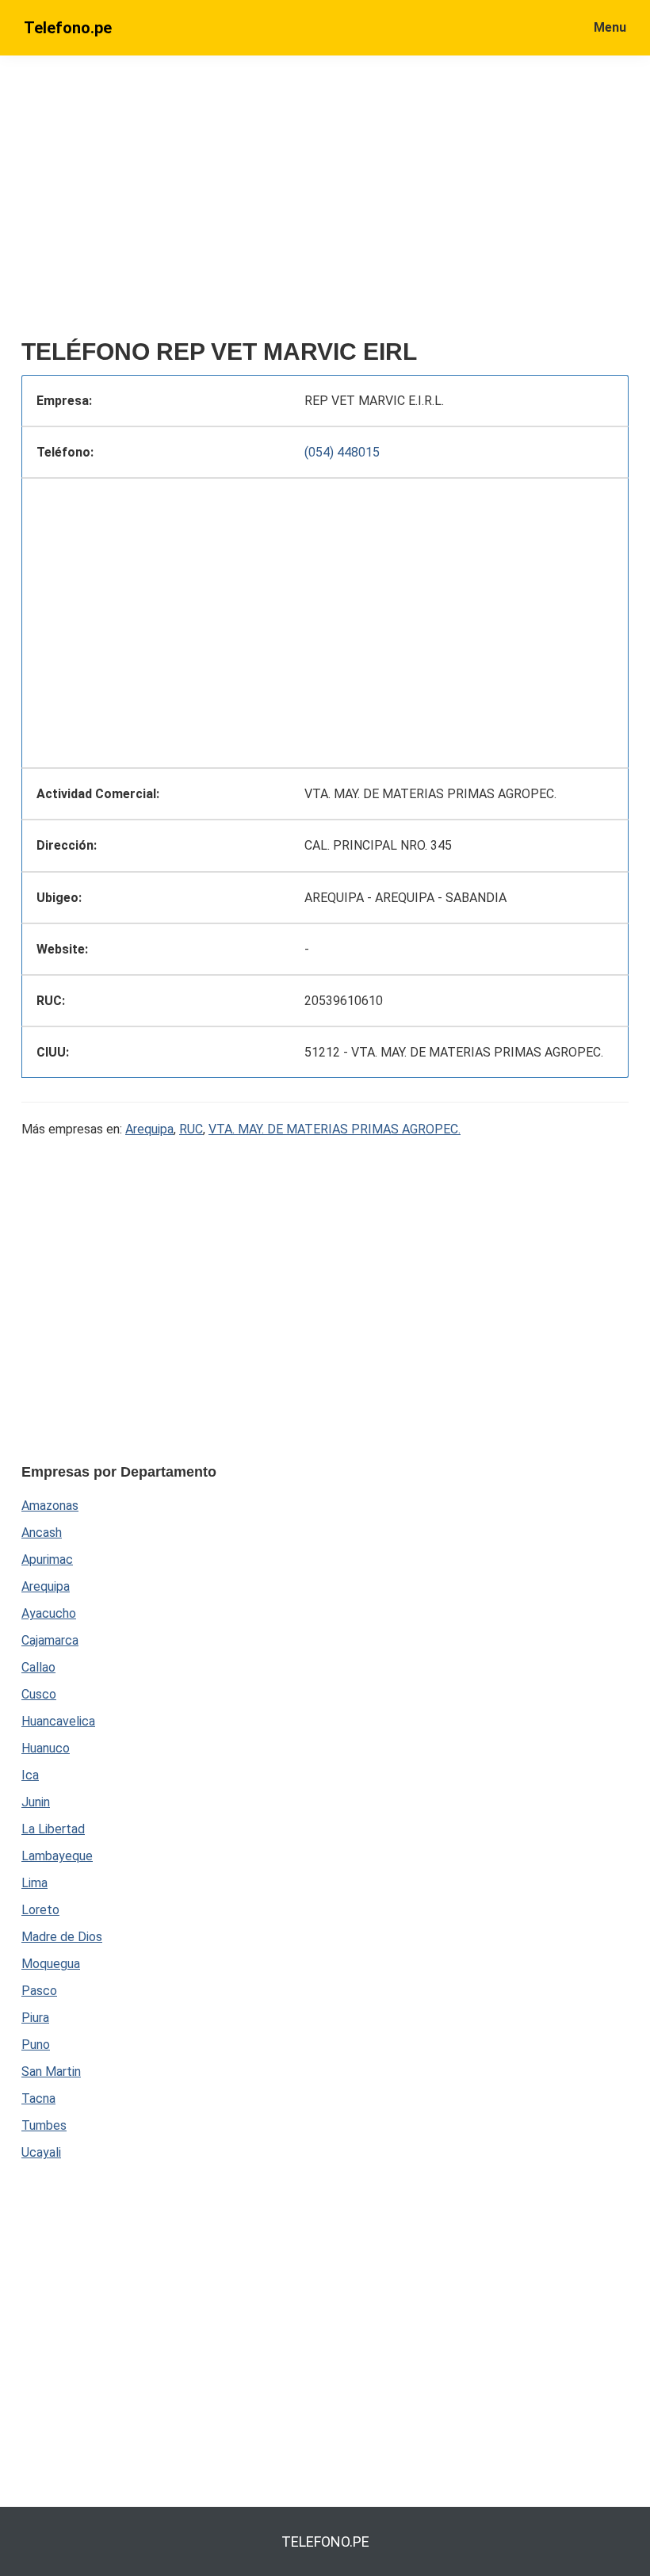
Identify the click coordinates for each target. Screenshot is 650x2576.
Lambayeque (57, 1856)
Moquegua (51, 1964)
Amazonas (50, 1506)
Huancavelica (58, 1721)
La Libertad (53, 1829)
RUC (191, 1129)
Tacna (38, 2098)
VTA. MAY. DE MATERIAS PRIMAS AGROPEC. (335, 1129)
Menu (610, 27)
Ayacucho (49, 1613)
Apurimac (47, 1559)
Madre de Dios (62, 1937)
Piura (35, 2018)
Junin (36, 1802)
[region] (325, 204)
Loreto (40, 1910)
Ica (30, 1775)
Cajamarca (50, 1640)
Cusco (39, 1694)
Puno (36, 2045)
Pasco (39, 1991)
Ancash (42, 1533)
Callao (38, 1667)
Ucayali (41, 2152)
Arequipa (149, 1129)
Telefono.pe (68, 28)
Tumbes (44, 2125)
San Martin (51, 2072)
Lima (34, 1883)
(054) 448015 (342, 452)
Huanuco (46, 1748)
